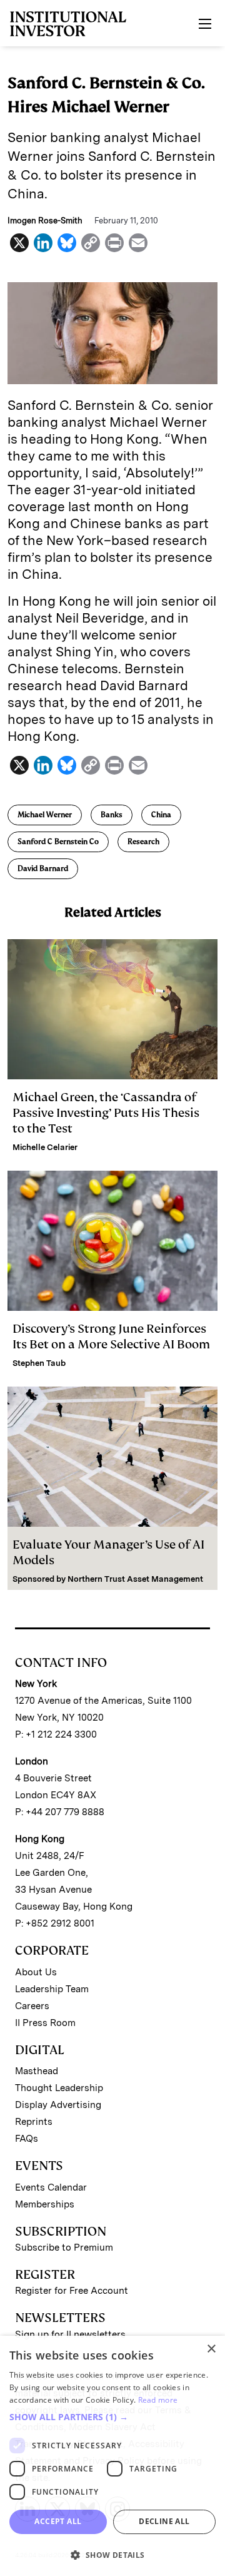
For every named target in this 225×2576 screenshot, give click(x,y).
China (161, 815)
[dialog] (112, 2456)
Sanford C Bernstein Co (58, 842)
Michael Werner (45, 815)
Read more (158, 2400)
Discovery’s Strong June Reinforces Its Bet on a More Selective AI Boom (111, 1336)
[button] (112, 2417)
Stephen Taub (39, 1363)
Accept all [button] (58, 2521)
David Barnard (43, 868)
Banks (112, 815)
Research (143, 842)
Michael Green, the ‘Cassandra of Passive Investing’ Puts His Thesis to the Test (106, 1113)
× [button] (211, 2349)
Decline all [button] (164, 2521)
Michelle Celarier (45, 1147)
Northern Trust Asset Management (135, 1579)
